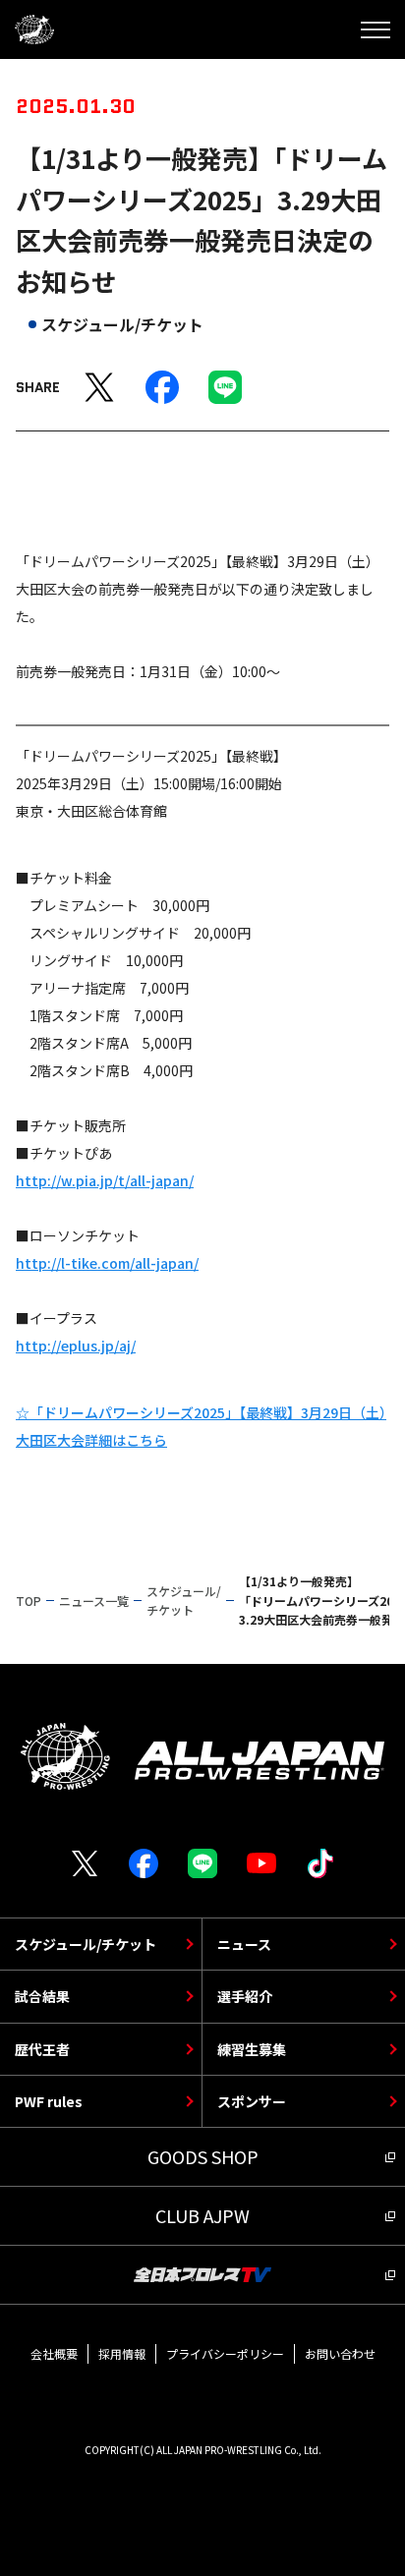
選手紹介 (245, 1996)
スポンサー (252, 2101)
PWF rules (49, 2101)
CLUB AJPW (202, 2215)
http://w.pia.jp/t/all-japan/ (105, 1180)
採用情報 (122, 2353)
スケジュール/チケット (86, 1944)
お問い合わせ (340, 2353)
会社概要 (54, 2353)
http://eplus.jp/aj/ (76, 1345)
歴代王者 (42, 2049)
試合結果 (42, 1996)
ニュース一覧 (94, 1601)
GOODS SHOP (203, 2156)
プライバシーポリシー (225, 2353)
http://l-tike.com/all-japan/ (107, 1263)
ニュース (244, 1944)
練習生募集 (252, 2049)
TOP (29, 1601)
